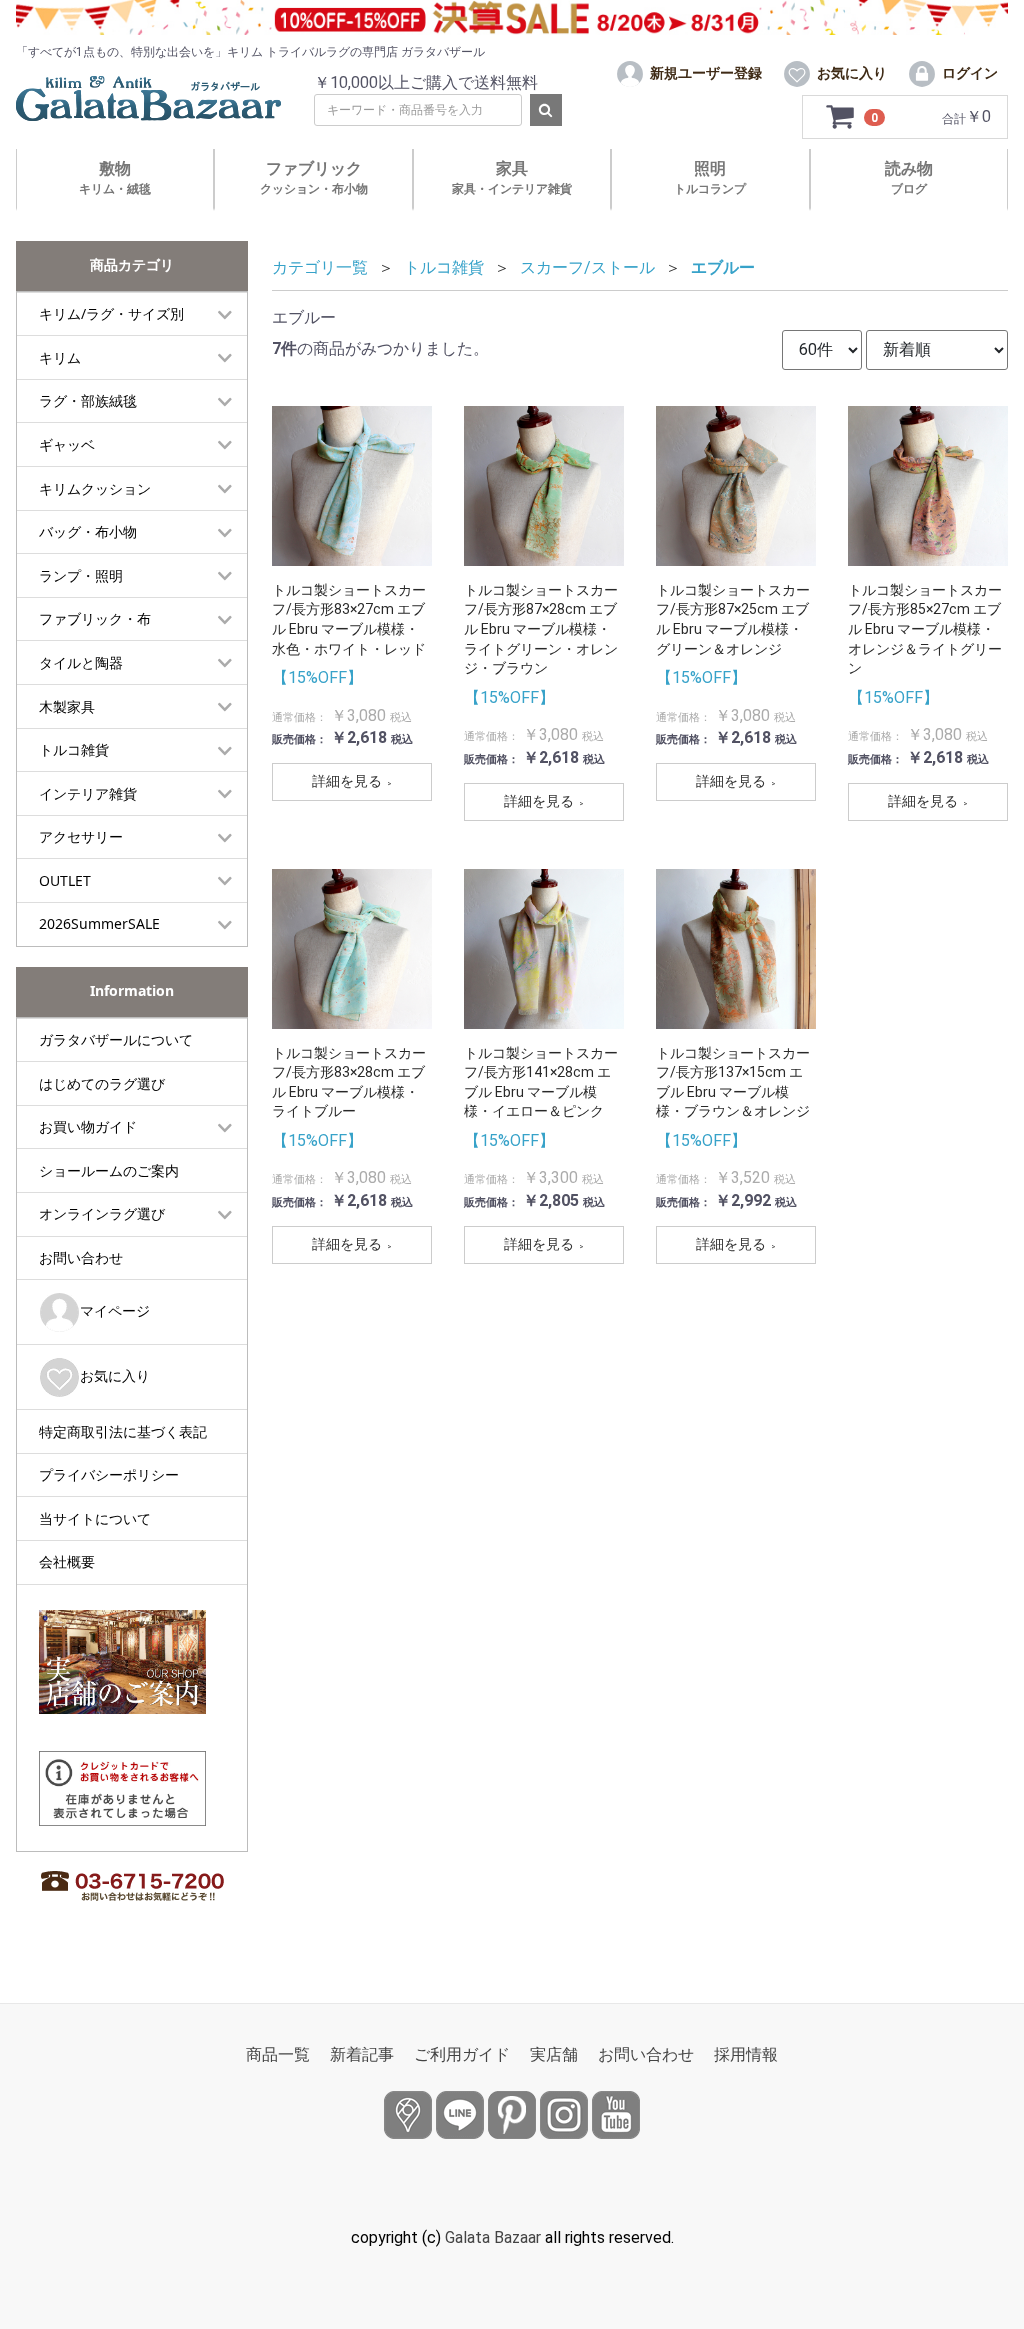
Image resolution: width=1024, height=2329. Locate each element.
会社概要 (67, 1561)
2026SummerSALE (99, 923)
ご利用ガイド (462, 2054)
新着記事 (362, 2054)
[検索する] (546, 110)
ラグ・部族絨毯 (88, 400)
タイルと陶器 (81, 662)
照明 (710, 177)
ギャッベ (67, 444)
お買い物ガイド (88, 1126)
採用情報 (746, 2054)
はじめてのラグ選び (102, 1083)
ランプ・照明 (81, 575)
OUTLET (65, 880)
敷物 (115, 177)
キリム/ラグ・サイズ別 (111, 313)
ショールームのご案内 (109, 1170)
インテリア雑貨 (88, 793)
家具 (512, 177)
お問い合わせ (81, 1257)
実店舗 (554, 2054)
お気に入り (115, 1375)
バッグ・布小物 (88, 531)
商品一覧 (278, 2054)
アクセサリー (81, 836)
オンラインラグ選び (102, 1213)
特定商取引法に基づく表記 (123, 1431)
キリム (60, 357)
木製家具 (67, 706)
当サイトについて (95, 1518)
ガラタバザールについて (116, 1039)
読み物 (909, 177)
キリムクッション (95, 488)
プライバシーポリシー (109, 1474)
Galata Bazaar (493, 2237)
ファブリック (314, 177)
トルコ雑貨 (74, 749)
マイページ (115, 1310)
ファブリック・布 (95, 618)
